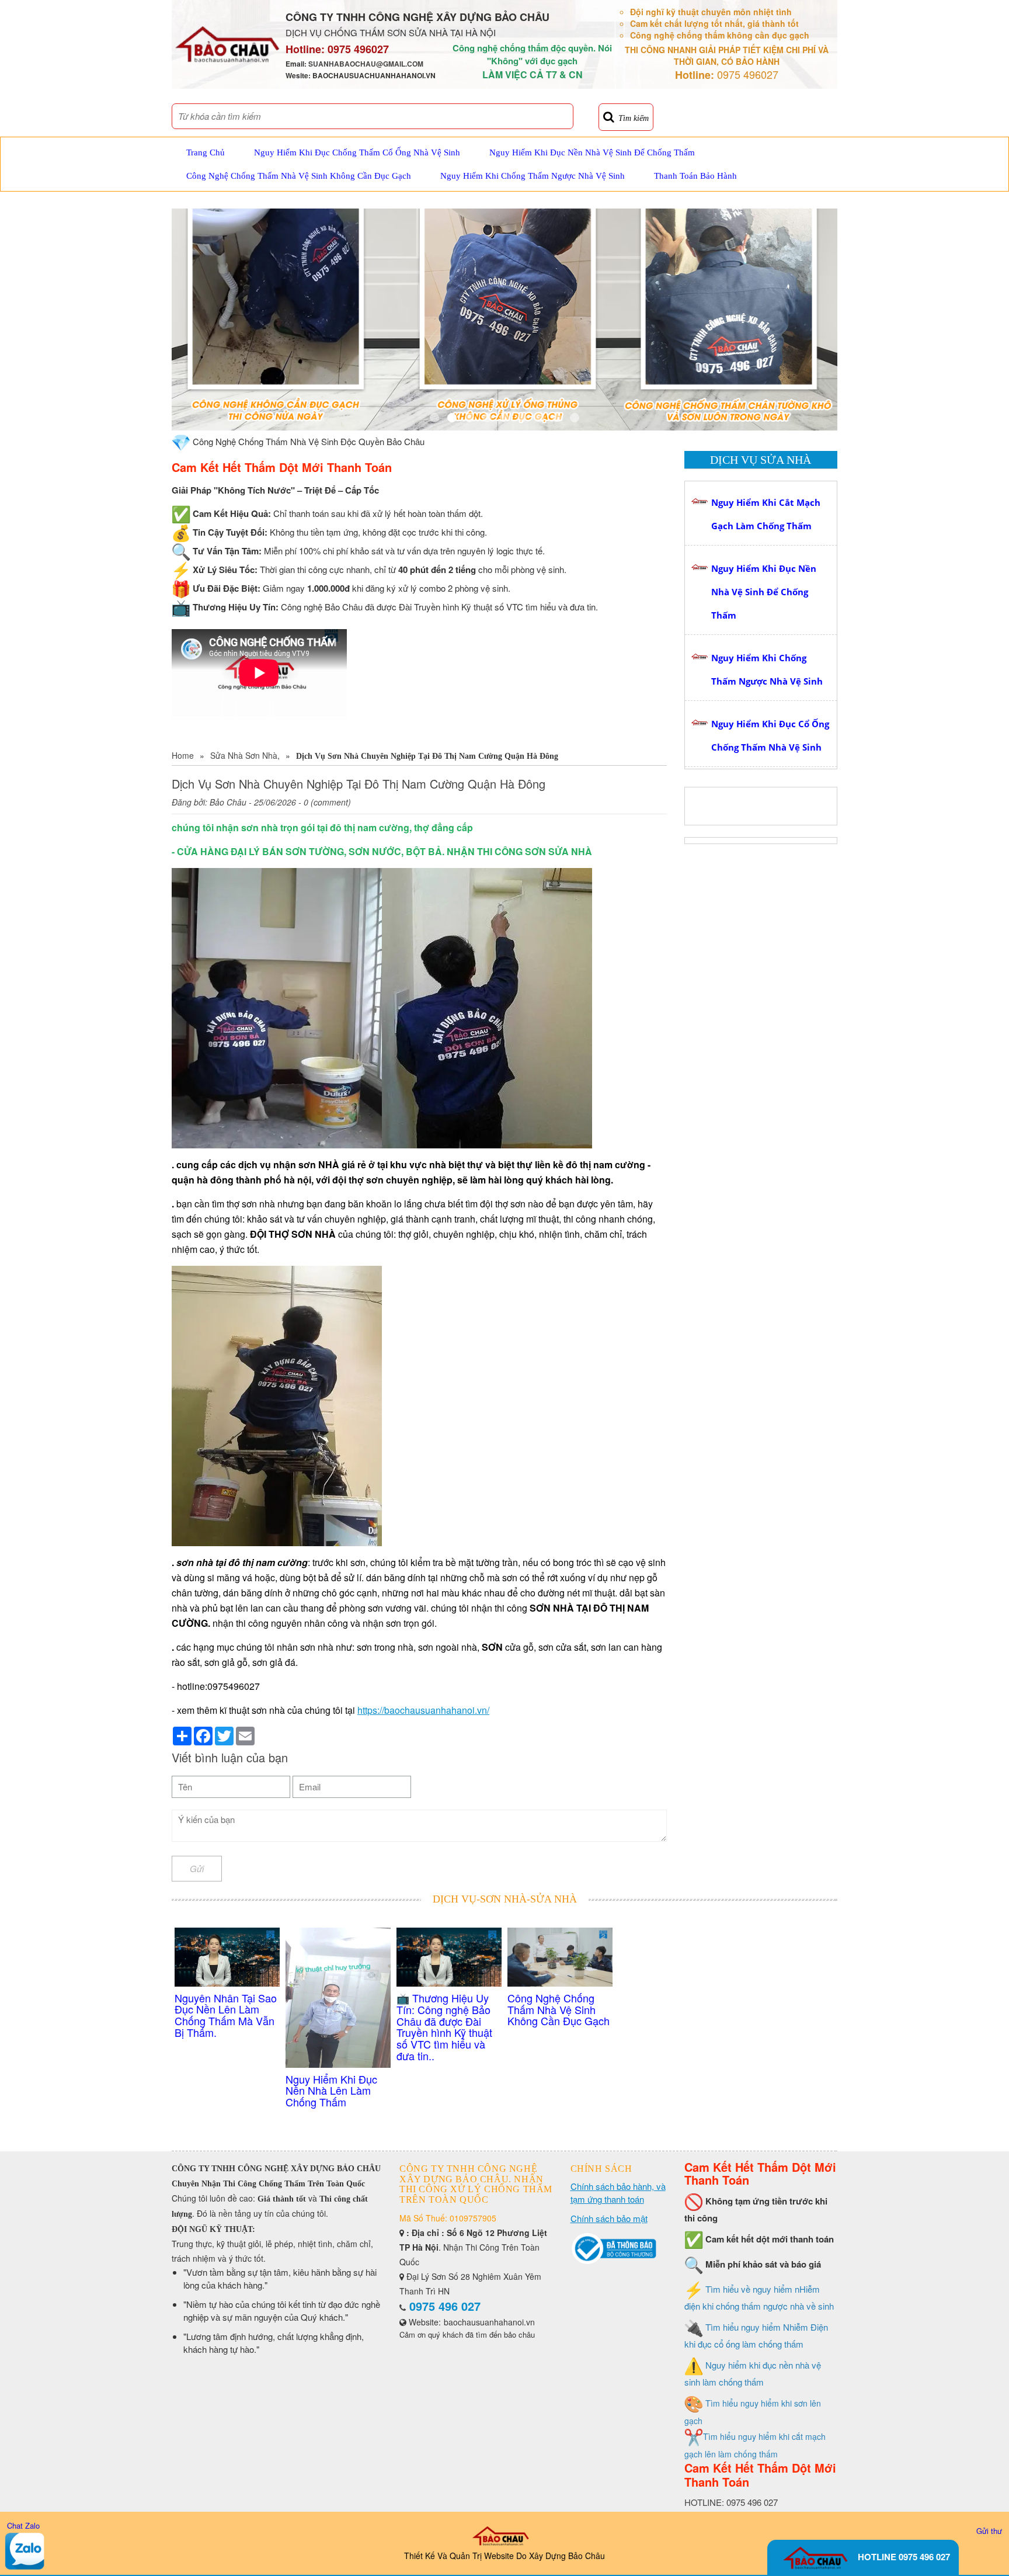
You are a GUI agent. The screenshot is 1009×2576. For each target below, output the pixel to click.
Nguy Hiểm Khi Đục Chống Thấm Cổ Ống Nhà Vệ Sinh (357, 152)
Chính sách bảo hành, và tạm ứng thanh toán (618, 2193)
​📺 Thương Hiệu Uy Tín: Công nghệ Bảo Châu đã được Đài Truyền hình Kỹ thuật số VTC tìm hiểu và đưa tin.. (444, 2027)
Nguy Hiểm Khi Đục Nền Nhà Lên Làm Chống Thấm (331, 2091)
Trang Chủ (206, 152)
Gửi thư (989, 2531)
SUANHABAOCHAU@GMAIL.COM (366, 64)
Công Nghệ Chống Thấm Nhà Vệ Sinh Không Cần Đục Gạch (299, 176)
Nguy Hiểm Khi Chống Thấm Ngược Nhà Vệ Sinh (533, 176)
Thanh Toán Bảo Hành (695, 176)
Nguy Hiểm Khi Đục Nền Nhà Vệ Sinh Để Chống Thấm (592, 152)
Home (183, 755)
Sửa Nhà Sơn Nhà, (245, 755)
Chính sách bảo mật (609, 2218)
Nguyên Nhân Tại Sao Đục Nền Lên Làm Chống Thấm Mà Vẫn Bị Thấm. (226, 2015)
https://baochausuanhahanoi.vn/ (423, 1710)
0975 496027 (358, 49)
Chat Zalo (23, 2525)
